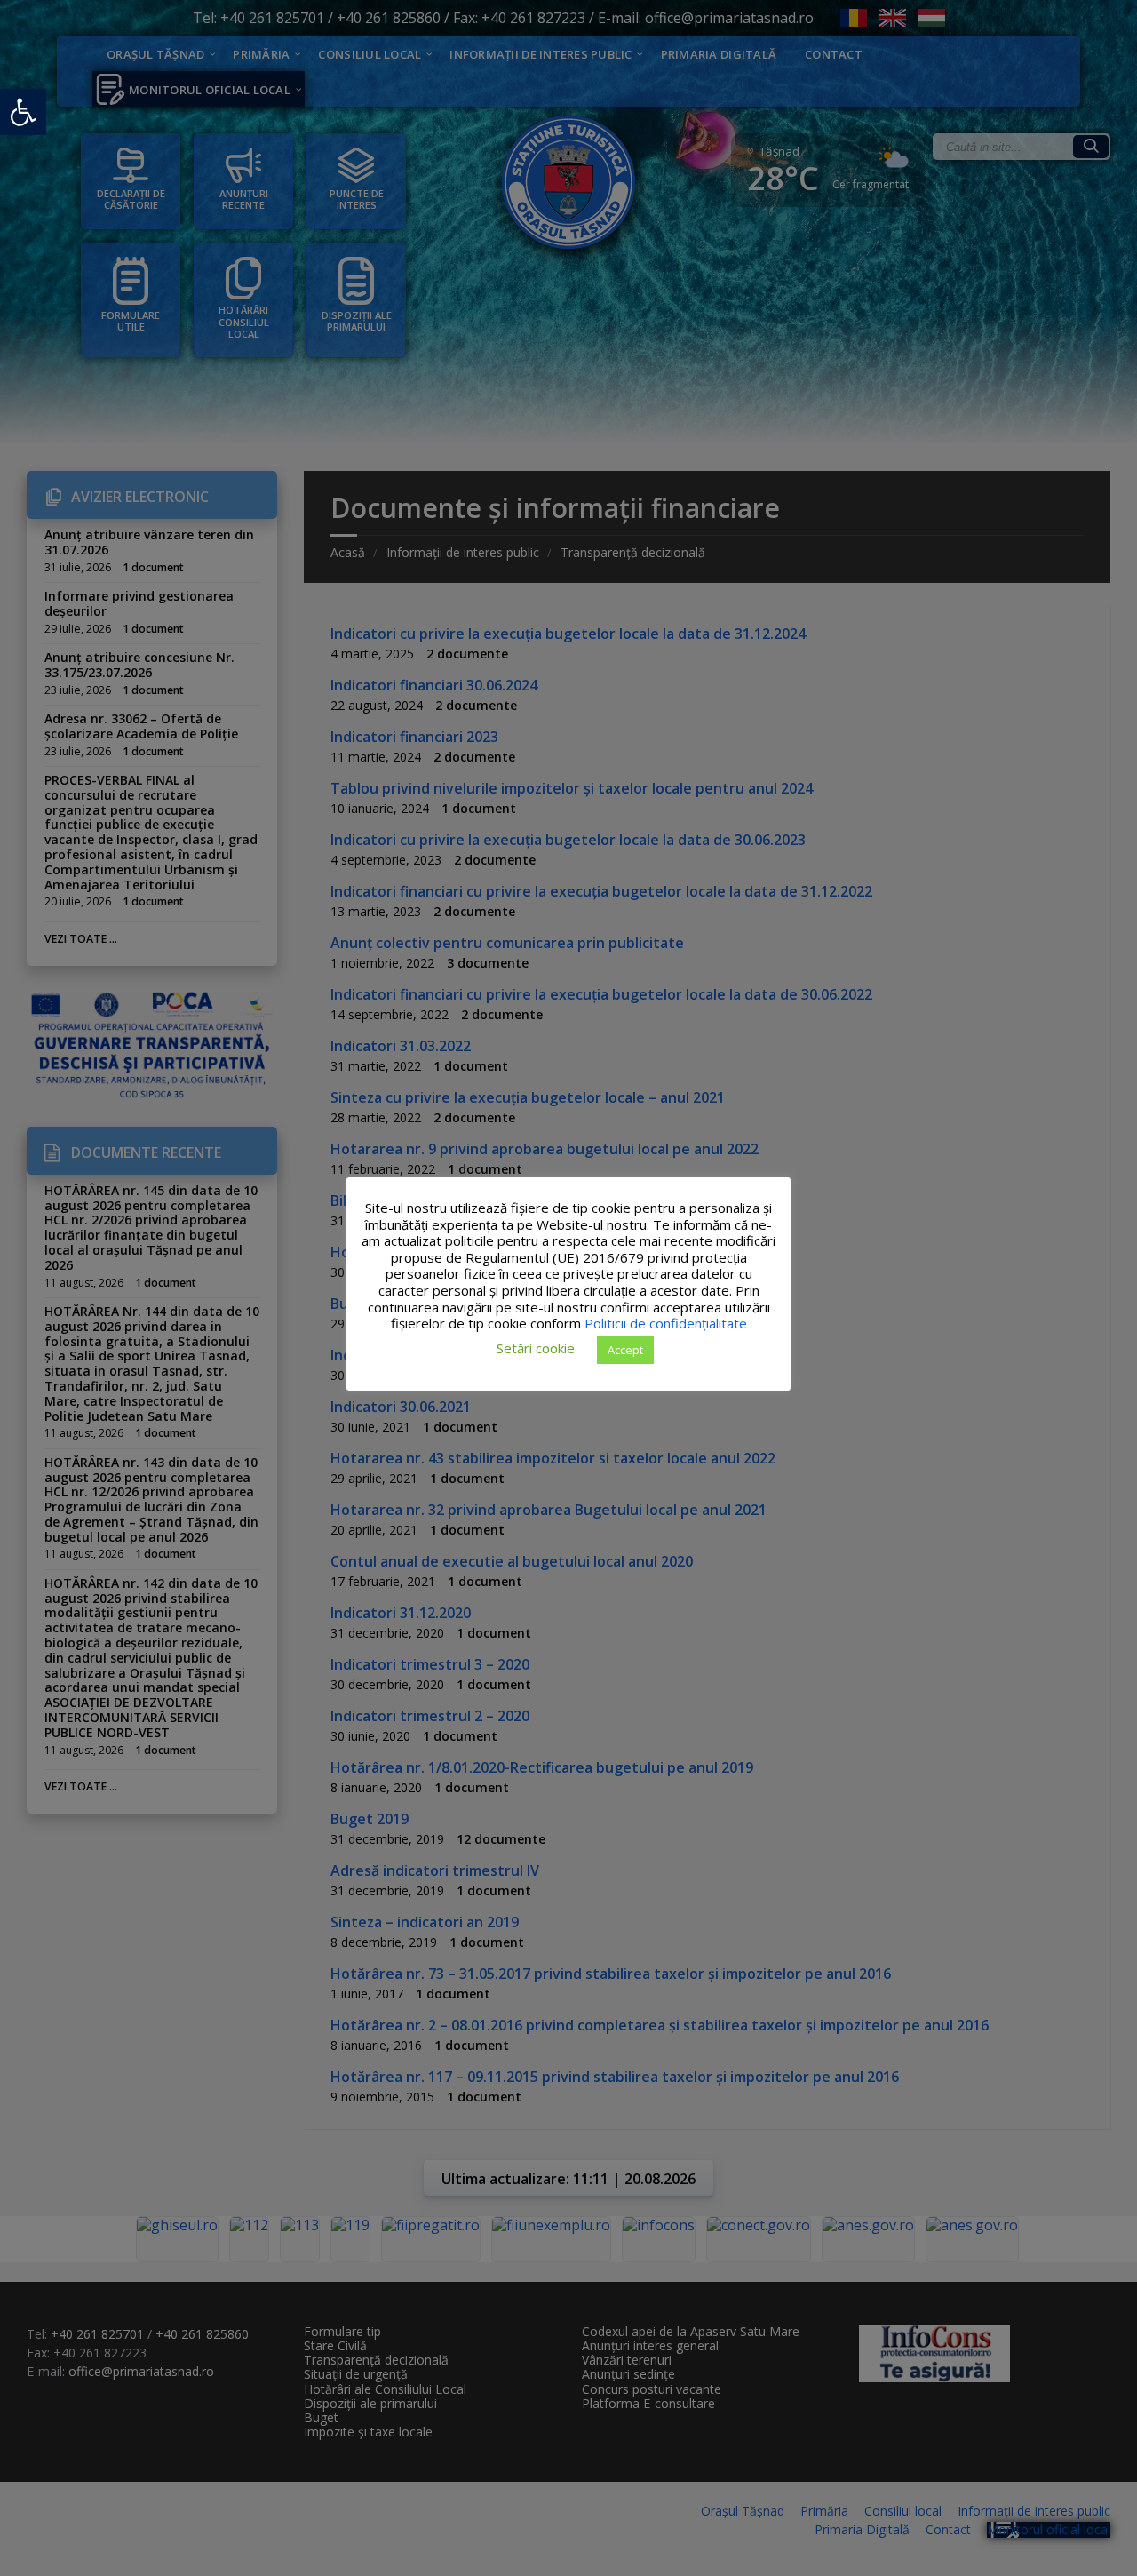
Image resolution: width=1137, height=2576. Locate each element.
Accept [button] (625, 1349)
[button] (23, 112)
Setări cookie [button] (536, 1348)
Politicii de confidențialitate (666, 1323)
